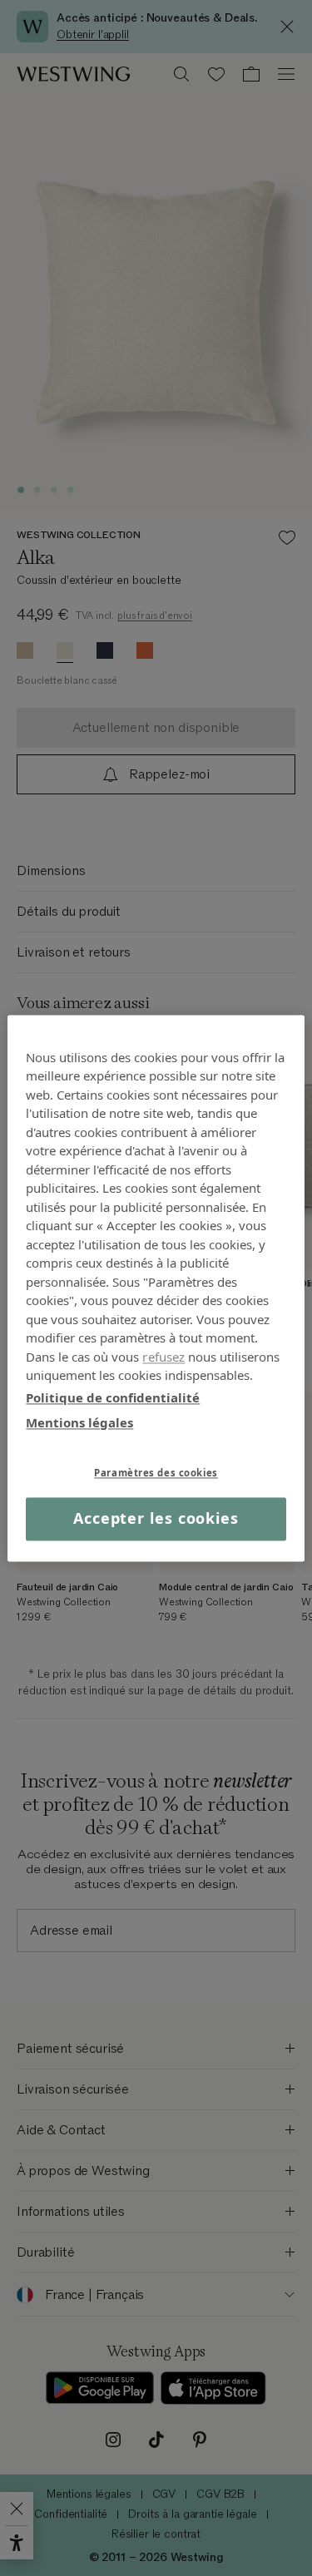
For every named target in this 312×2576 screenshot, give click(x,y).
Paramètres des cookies (156, 1473)
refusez (163, 1357)
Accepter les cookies (156, 1519)
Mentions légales (79, 1422)
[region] (156, 1288)
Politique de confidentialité (113, 1397)
